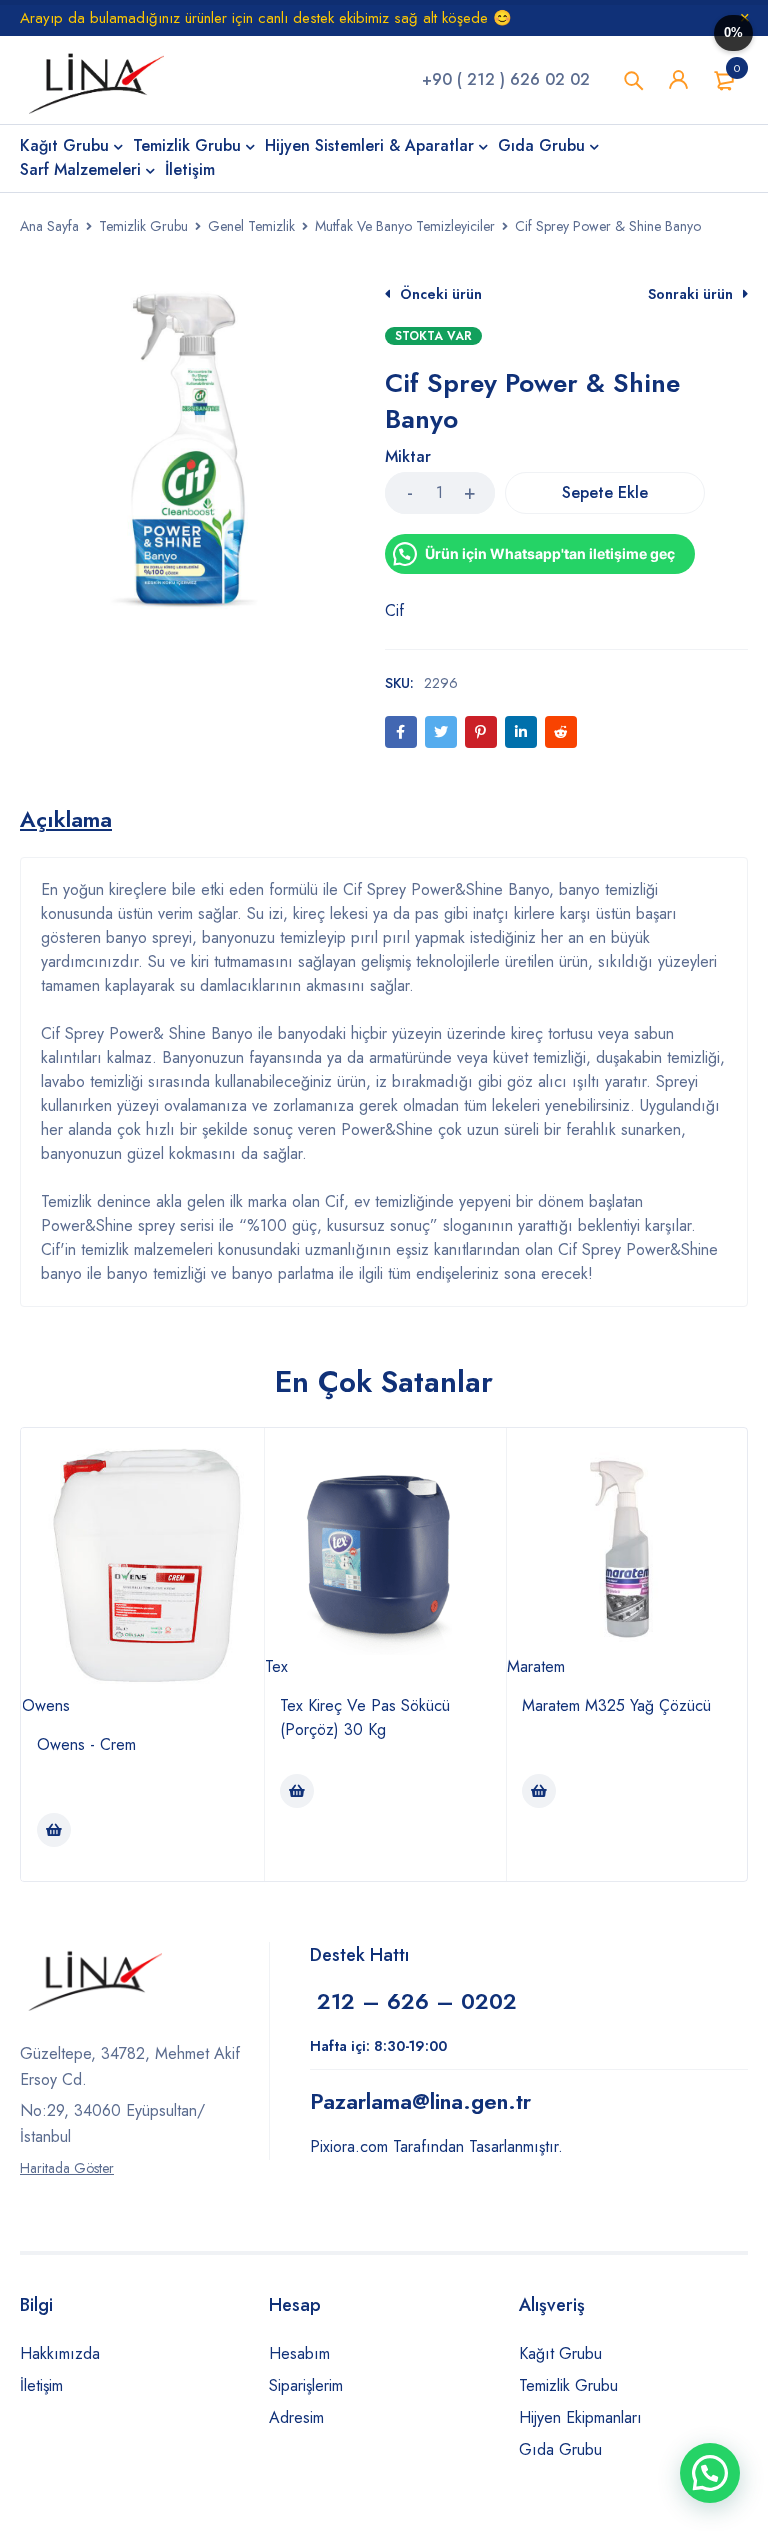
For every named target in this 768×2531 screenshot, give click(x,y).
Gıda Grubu (560, 2449)
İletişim (41, 2385)
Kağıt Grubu (560, 2353)
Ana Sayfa (49, 226)
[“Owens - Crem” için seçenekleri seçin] (54, 1830)
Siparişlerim (306, 2385)
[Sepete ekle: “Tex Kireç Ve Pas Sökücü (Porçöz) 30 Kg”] (297, 1791)
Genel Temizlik (251, 226)
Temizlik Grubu (143, 226)
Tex (276, 1666)
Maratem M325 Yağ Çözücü (616, 1705)
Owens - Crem (86, 1744)
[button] (710, 2473)
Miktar (408, 457)
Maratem (536, 1666)
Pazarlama (420, 2101)
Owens (46, 1705)
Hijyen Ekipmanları (580, 2417)
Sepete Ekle (605, 492)
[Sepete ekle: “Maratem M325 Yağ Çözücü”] (539, 1791)
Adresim (296, 2417)
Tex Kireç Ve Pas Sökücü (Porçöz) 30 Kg (365, 1717)
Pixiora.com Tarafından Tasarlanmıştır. (436, 2146)
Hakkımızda (60, 2353)
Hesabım (299, 2353)
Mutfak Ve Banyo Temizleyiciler (405, 226)
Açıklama (66, 819)
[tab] (66, 819)
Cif (394, 610)
